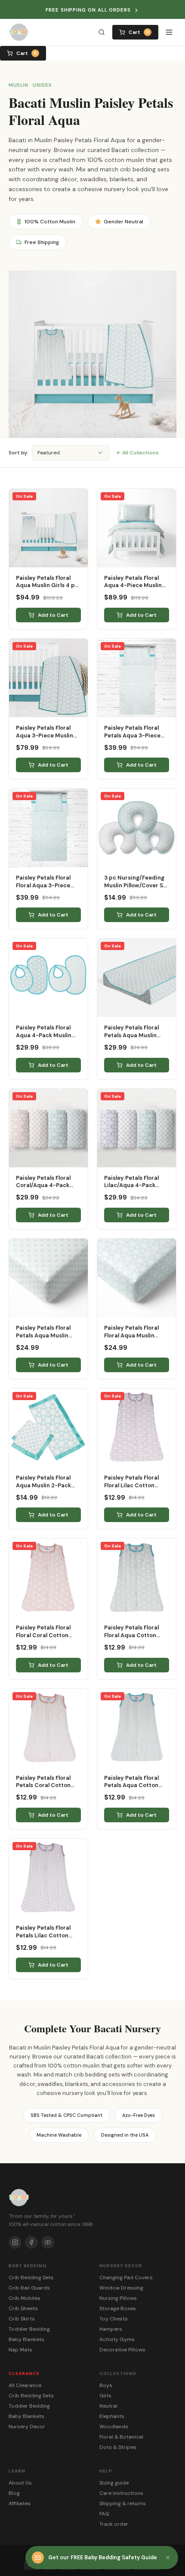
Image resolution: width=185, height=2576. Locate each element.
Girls (105, 2396)
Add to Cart (53, 615)
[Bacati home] (19, 32)
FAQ (104, 2514)
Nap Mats (20, 2350)
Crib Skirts (22, 2319)
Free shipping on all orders (88, 10)
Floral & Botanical (121, 2437)
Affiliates (20, 2503)
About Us (20, 2483)
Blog (14, 2493)
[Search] (102, 32)
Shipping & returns (123, 2503)
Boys (106, 2385)
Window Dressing (121, 2288)
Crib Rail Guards (29, 2288)
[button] (168, 2558)
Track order (114, 2524)
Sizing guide (114, 2483)
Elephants (112, 2416)
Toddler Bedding (29, 2329)
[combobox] (71, 453)
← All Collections (137, 453)
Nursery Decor (27, 2427)
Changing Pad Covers (126, 2278)
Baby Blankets (26, 2339)
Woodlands (114, 2427)
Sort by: (18, 453)
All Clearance (25, 2385)
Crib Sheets (23, 2308)
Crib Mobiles (25, 2298)
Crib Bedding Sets (31, 2278)
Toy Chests (114, 2319)
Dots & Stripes (118, 2447)
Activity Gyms (117, 2339)
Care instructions (121, 2493)
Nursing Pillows (118, 2298)
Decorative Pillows (122, 2350)
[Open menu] (169, 32)
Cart (139, 32)
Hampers (111, 2329)
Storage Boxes (118, 2308)
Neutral (108, 2406)
